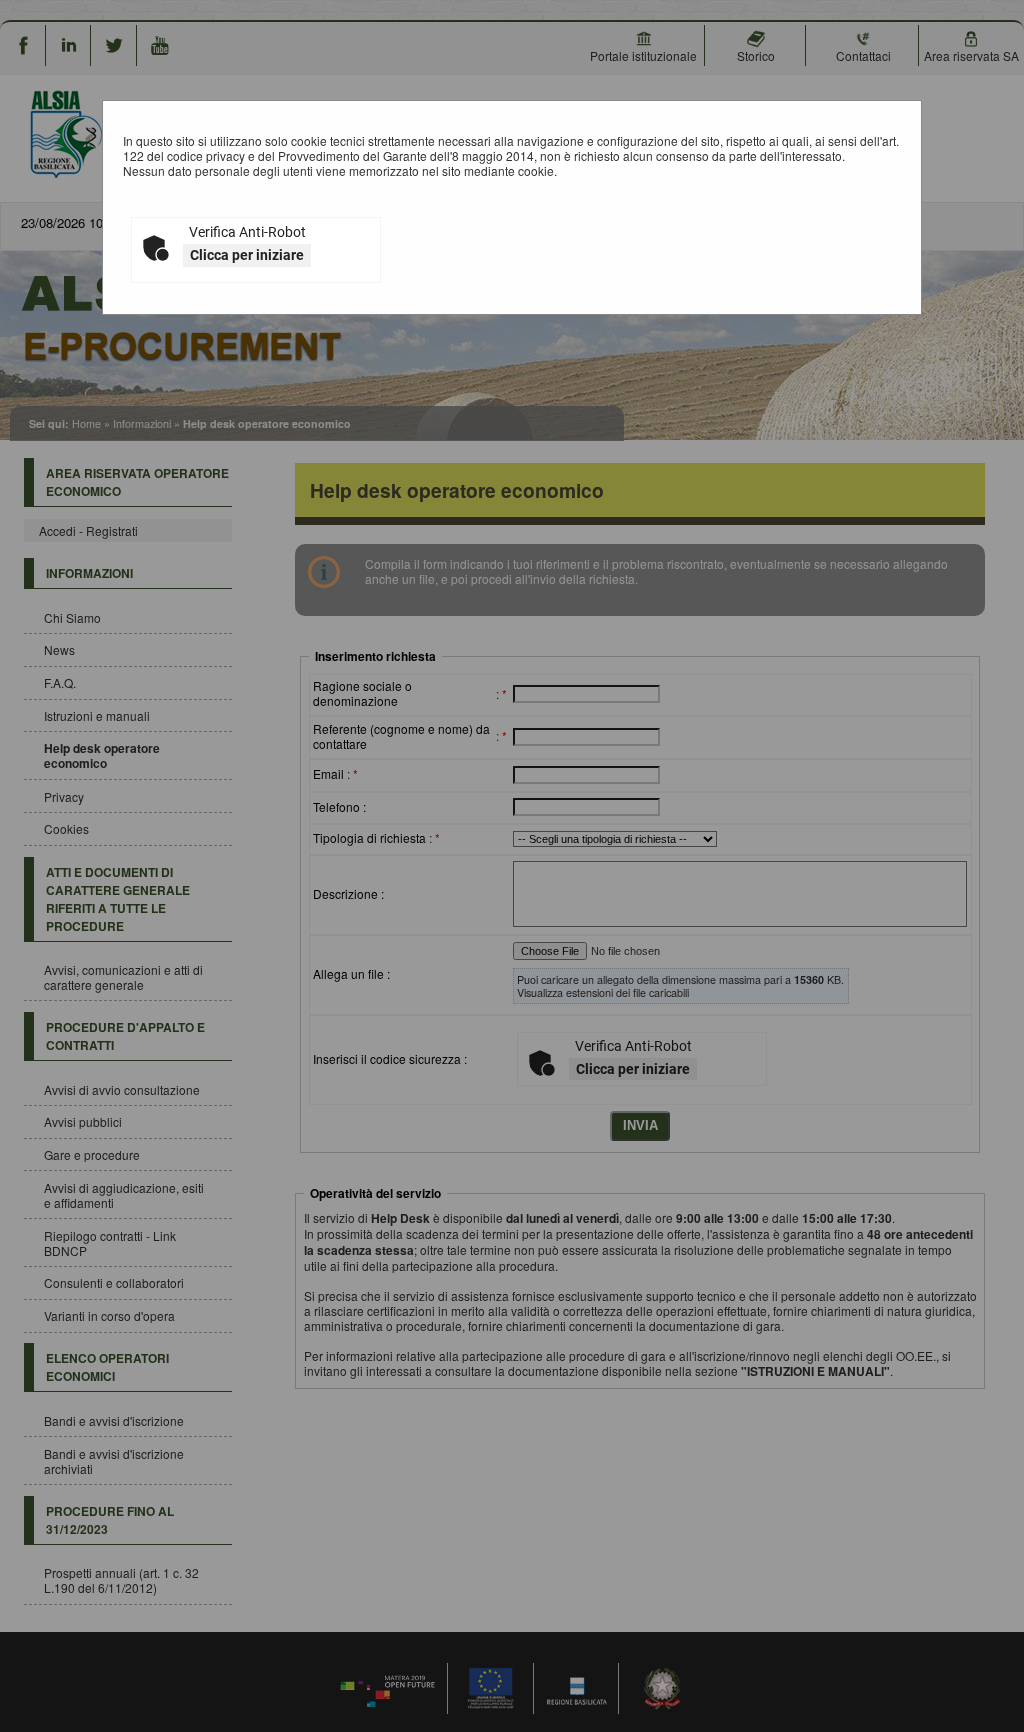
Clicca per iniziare (247, 255)
